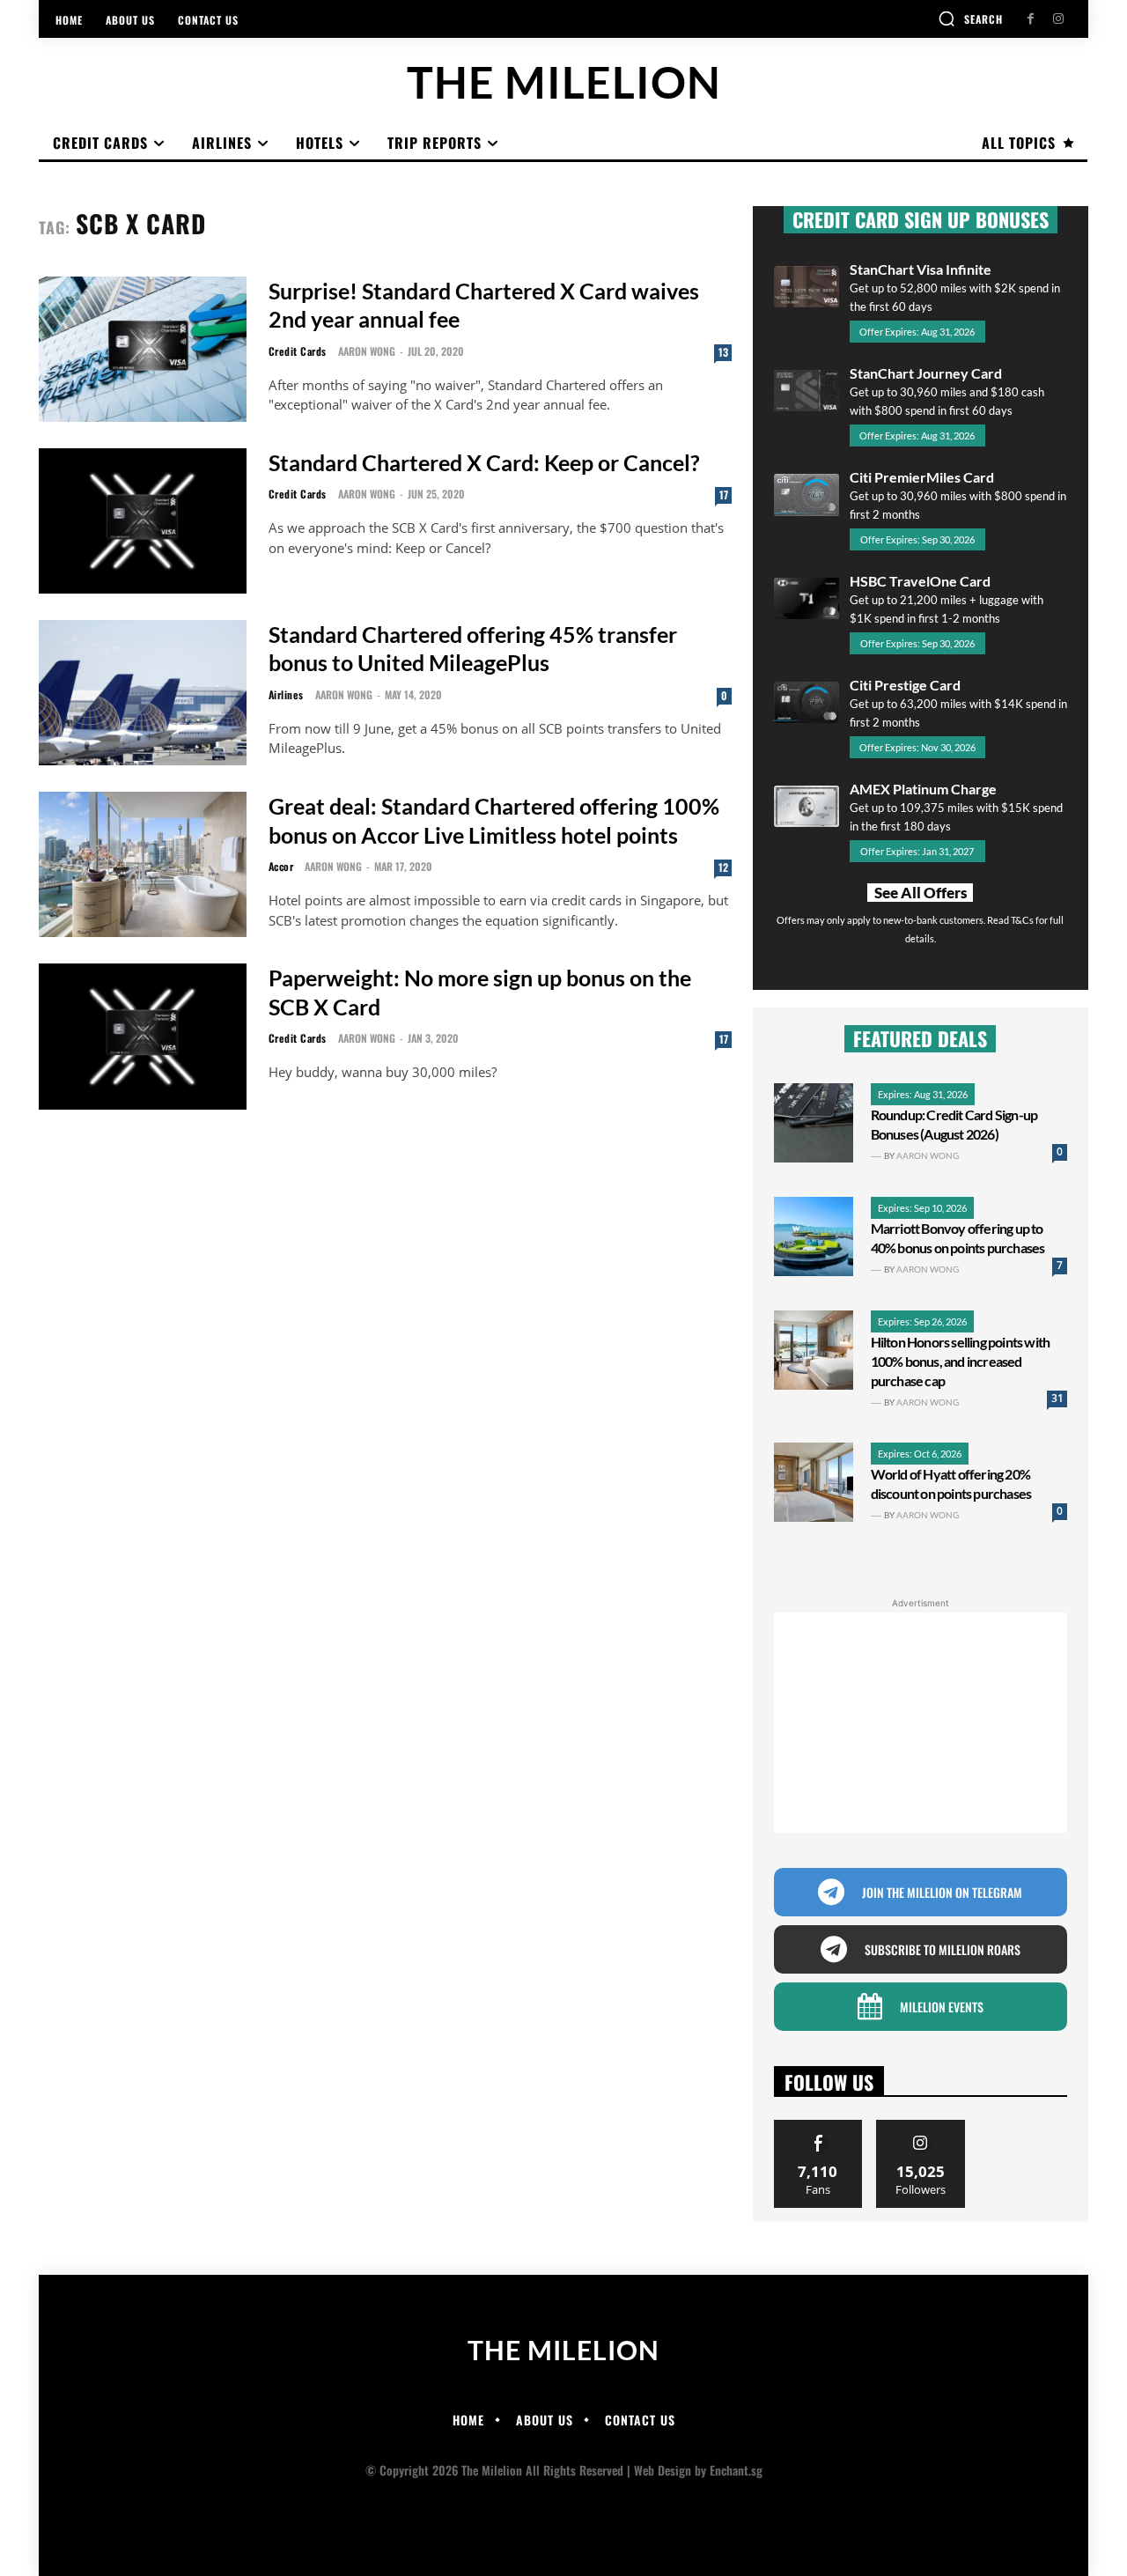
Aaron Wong (367, 351)
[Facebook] (1031, 19)
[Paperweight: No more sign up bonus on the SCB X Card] (143, 1036)
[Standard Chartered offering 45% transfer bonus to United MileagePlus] (143, 693)
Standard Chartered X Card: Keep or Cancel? (484, 462)
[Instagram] (1058, 19)
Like (818, 2126)
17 (724, 495)
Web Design (663, 2470)
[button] (970, 18)
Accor (281, 867)
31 (1057, 1398)
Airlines (286, 695)
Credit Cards (298, 351)
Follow (921, 2126)
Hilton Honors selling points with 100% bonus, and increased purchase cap (961, 1361)
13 (723, 352)
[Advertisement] (921, 1723)
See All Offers (921, 893)
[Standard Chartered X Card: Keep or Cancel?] (143, 521)
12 (723, 867)
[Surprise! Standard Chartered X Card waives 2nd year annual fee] (143, 349)
